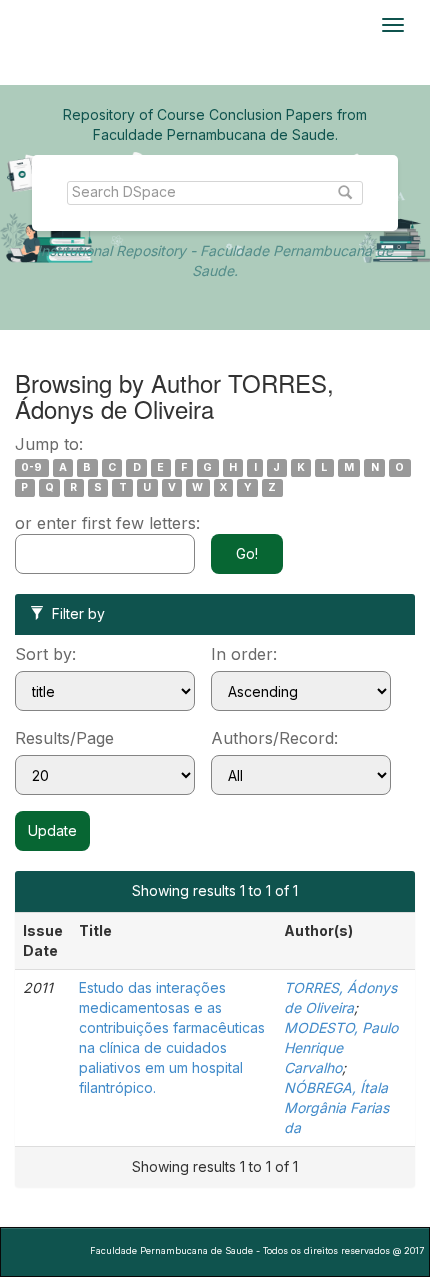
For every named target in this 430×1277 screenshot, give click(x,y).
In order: (244, 654)
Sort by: (45, 654)
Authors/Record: (274, 738)
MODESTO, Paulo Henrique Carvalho (341, 1047)
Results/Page (64, 738)
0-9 (31, 467)
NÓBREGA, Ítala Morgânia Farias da (336, 1107)
